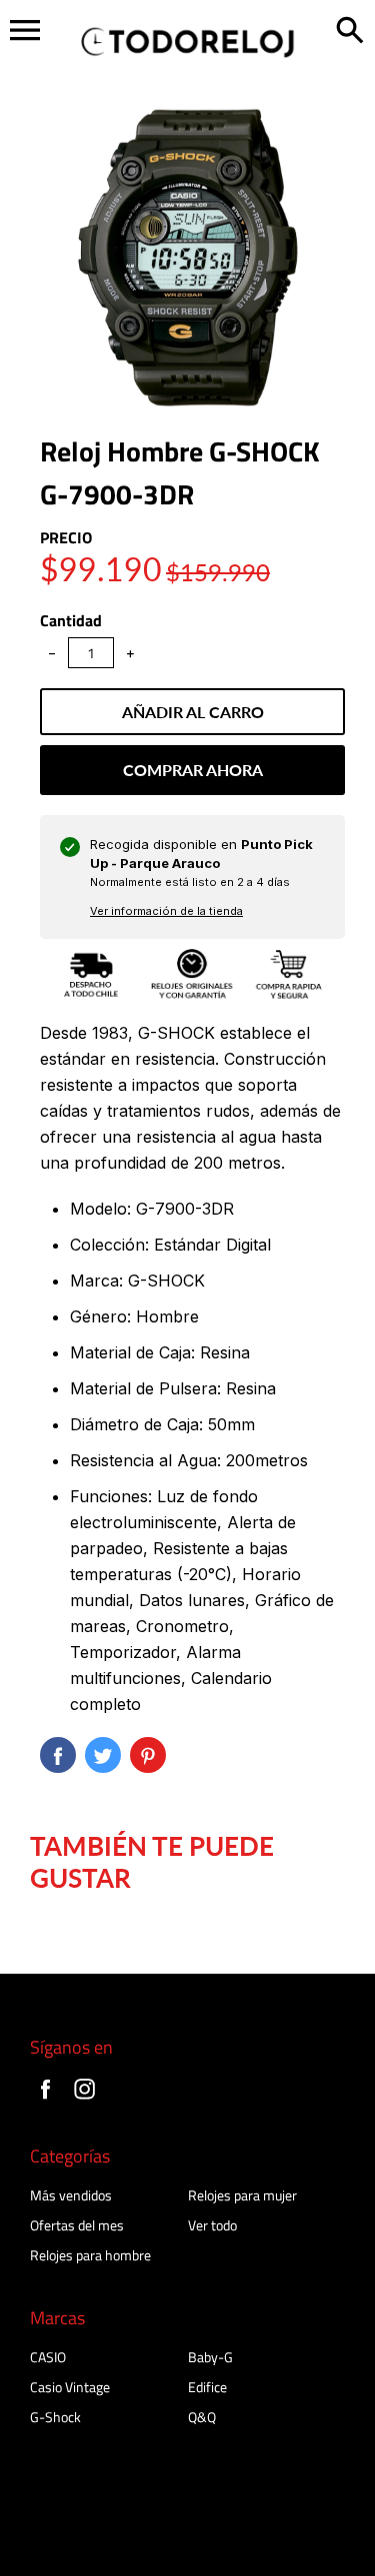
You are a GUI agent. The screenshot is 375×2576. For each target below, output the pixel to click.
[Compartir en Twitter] (103, 1755)
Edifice (207, 2387)
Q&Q (202, 2417)
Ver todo (212, 2225)
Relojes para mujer (242, 2195)
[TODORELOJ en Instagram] (84, 2101)
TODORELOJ (150, 2530)
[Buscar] (350, 32)
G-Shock (55, 2417)
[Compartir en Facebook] (58, 1755)
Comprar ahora (193, 770)
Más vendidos (71, 2195)
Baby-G (210, 2357)
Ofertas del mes (77, 2225)
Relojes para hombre (90, 2255)
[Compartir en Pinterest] (148, 1755)
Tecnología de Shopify (75, 2552)
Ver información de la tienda (166, 911)
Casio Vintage (70, 2387)
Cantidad (71, 620)
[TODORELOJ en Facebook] (45, 2101)
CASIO (48, 2357)
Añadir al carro (193, 712)
